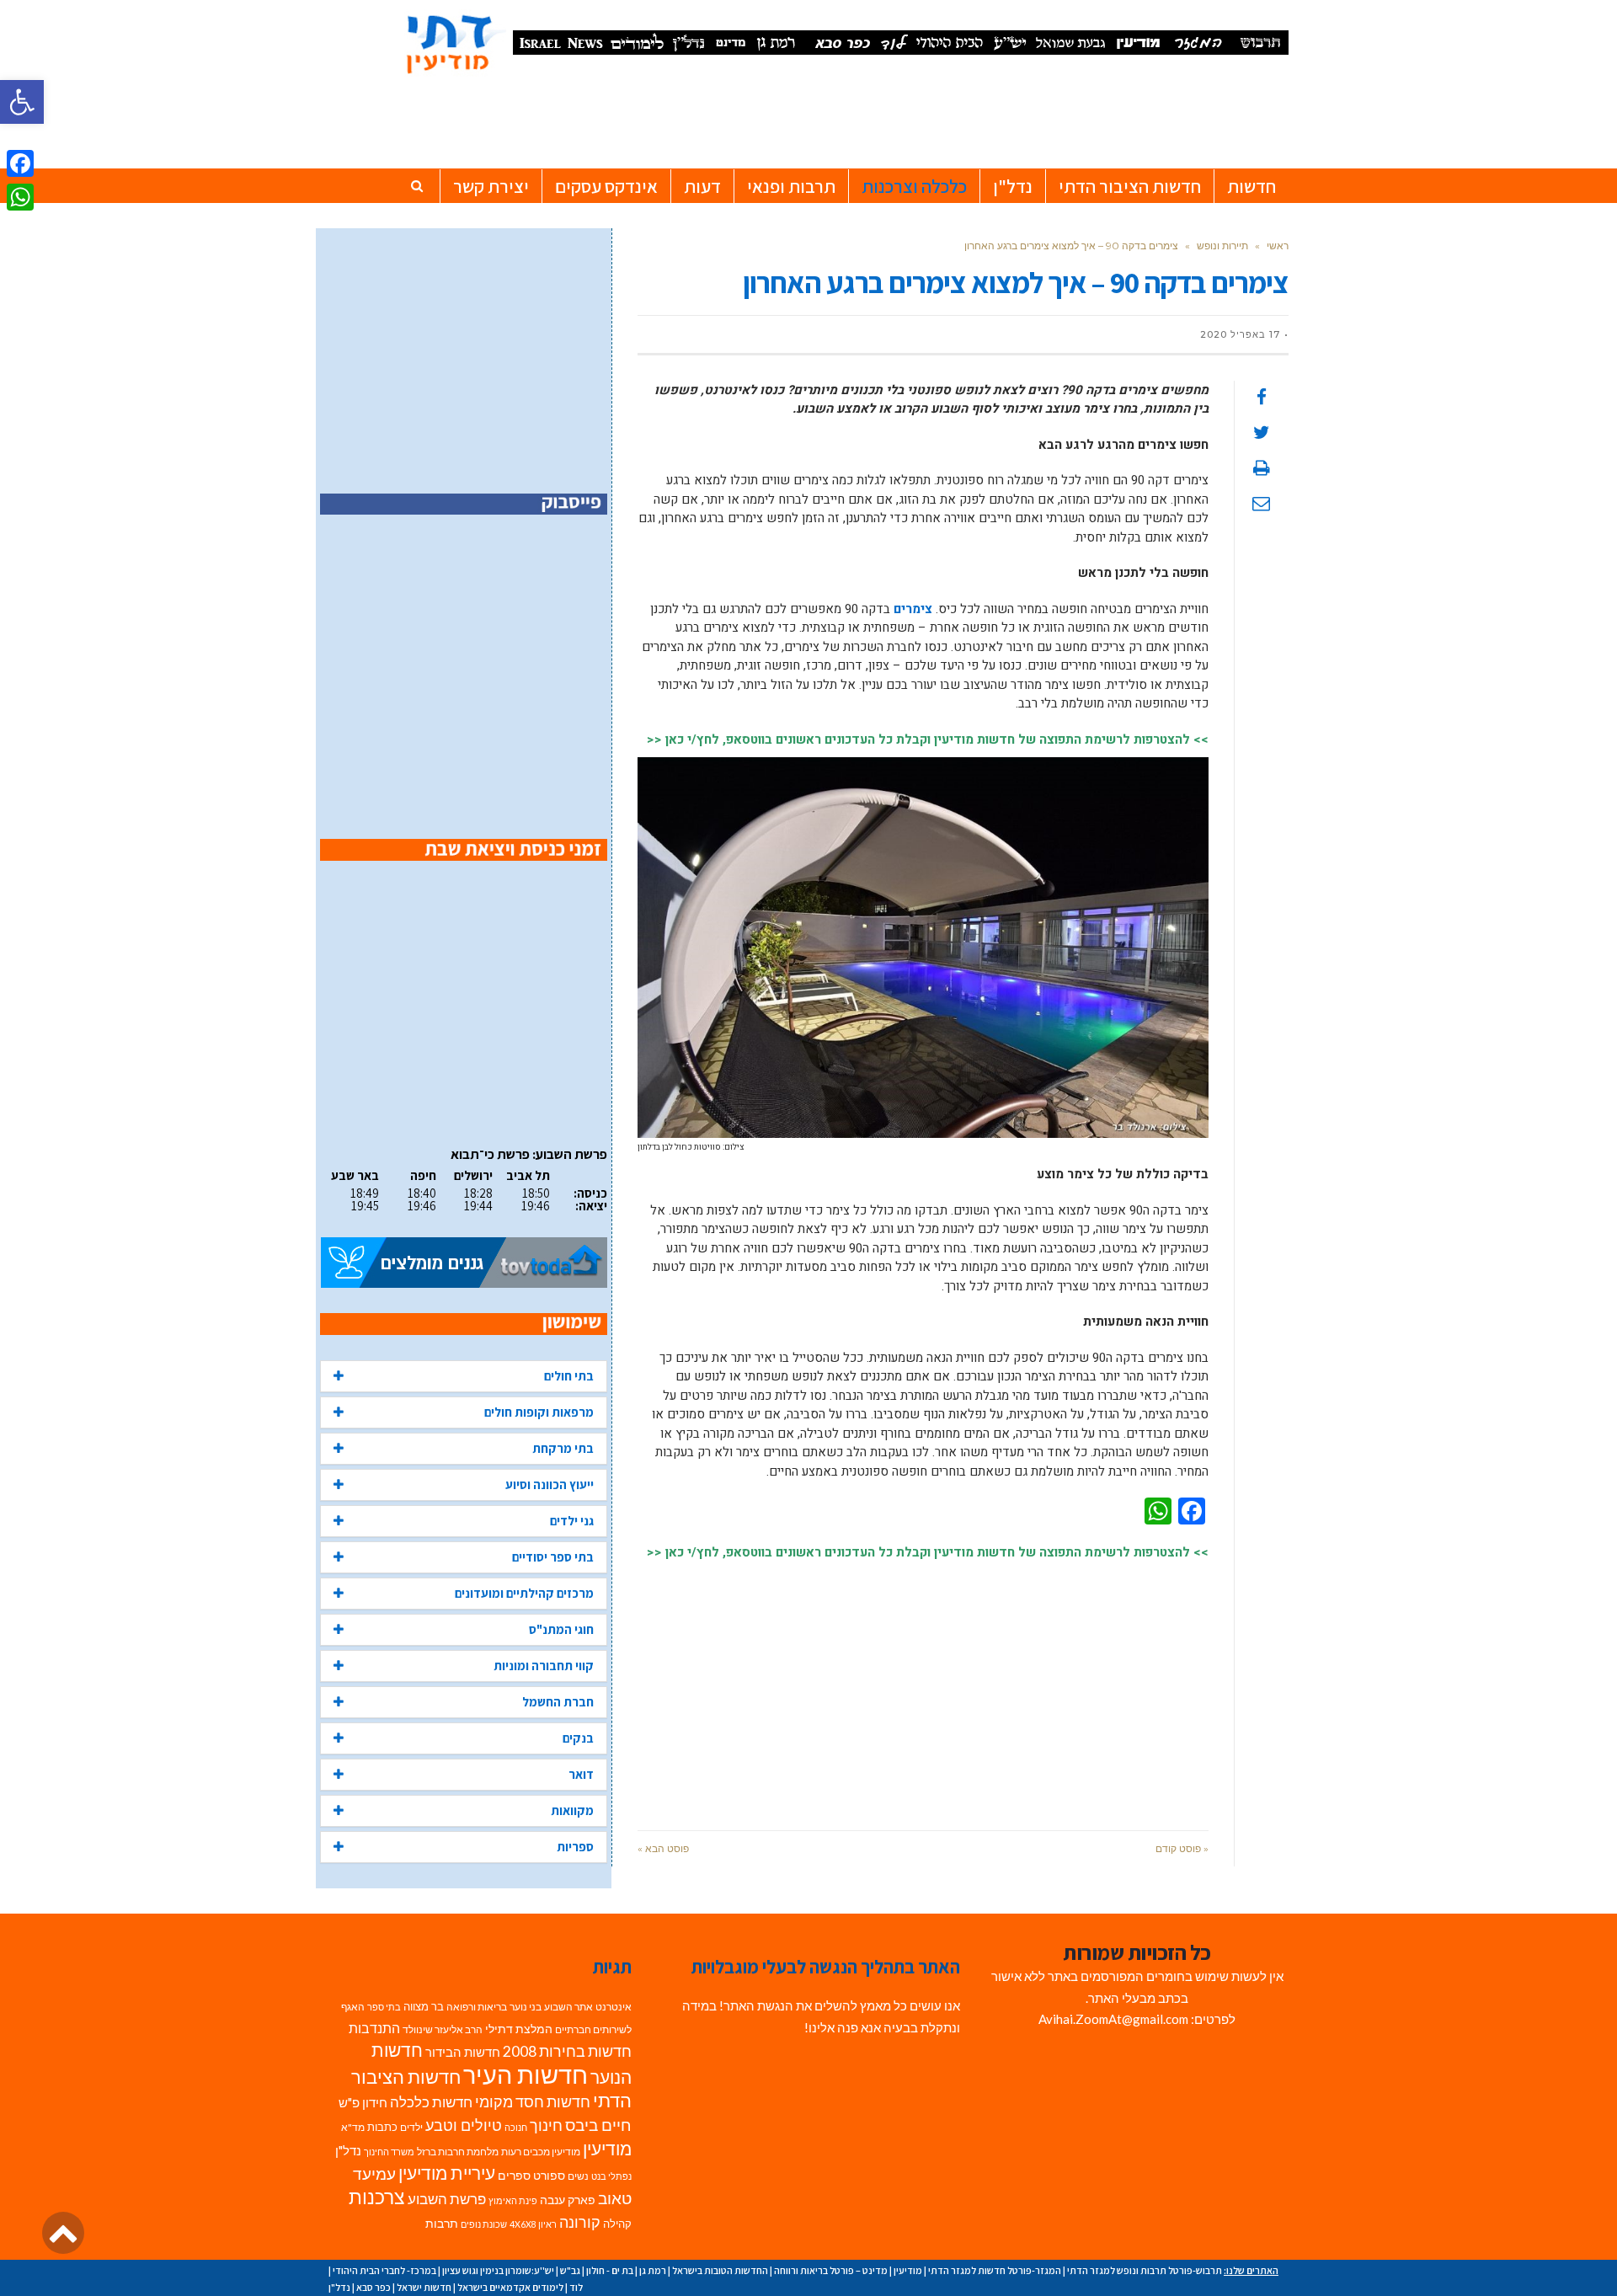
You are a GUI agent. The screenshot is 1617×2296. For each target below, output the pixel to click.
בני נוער (526, 2007)
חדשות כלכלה (431, 2102)
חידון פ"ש (363, 2102)
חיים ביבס (598, 2125)
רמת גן (653, 2270)
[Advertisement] (923, 1687)
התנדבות (374, 2028)
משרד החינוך (389, 2152)
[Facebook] (20, 163)
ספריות (575, 1847)
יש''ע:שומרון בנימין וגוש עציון (498, 2270)
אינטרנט (614, 2007)
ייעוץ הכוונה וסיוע (550, 1484)
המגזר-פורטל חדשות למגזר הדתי (995, 2270)
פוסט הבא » (663, 1848)
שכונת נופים (484, 2224)
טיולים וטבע (464, 2125)
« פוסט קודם (1182, 1848)
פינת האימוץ (513, 2200)
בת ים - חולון (610, 2270)
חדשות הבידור (463, 2052)
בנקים (578, 1738)
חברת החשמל (558, 1702)
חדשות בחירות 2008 (567, 2051)
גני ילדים (572, 1521)
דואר (581, 1774)
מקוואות (572, 1810)
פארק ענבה (568, 2200)
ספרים (514, 2176)
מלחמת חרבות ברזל (458, 2152)
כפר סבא (374, 2287)
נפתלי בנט (611, 2176)
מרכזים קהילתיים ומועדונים (524, 1593)
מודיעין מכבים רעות (541, 2152)
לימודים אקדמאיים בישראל (510, 2287)
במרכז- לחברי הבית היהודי (384, 2270)
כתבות (382, 2127)
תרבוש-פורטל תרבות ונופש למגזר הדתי (1145, 2270)
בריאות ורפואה (477, 2007)
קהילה (617, 2224)
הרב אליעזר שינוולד (443, 2029)
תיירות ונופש (1222, 246)
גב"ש (570, 2270)
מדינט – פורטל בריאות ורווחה (831, 2270)
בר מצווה (424, 2006)
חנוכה (516, 2127)
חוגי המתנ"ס (561, 1629)
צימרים (913, 609)
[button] (22, 102)
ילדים (411, 2127)
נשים (578, 2176)
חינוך (546, 2125)
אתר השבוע (568, 2007)
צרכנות (377, 2197)
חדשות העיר (526, 2074)
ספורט (549, 2175)
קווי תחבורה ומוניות (544, 1666)
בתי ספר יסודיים (553, 1557)
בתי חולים (569, 1376)
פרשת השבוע (447, 2199)
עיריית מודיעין (447, 2173)
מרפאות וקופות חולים (539, 1412)
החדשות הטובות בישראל (720, 2270)
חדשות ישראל (424, 2287)
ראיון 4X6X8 (533, 2224)
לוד (576, 2287)
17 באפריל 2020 (1240, 334)
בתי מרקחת (563, 1448)
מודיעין (607, 2148)
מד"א (353, 2127)
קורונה (580, 2222)
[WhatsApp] (20, 197)
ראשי (1278, 246)
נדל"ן (348, 2150)
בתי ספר (384, 2007)
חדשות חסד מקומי (533, 2101)
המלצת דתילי (519, 2029)
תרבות (442, 2224)
